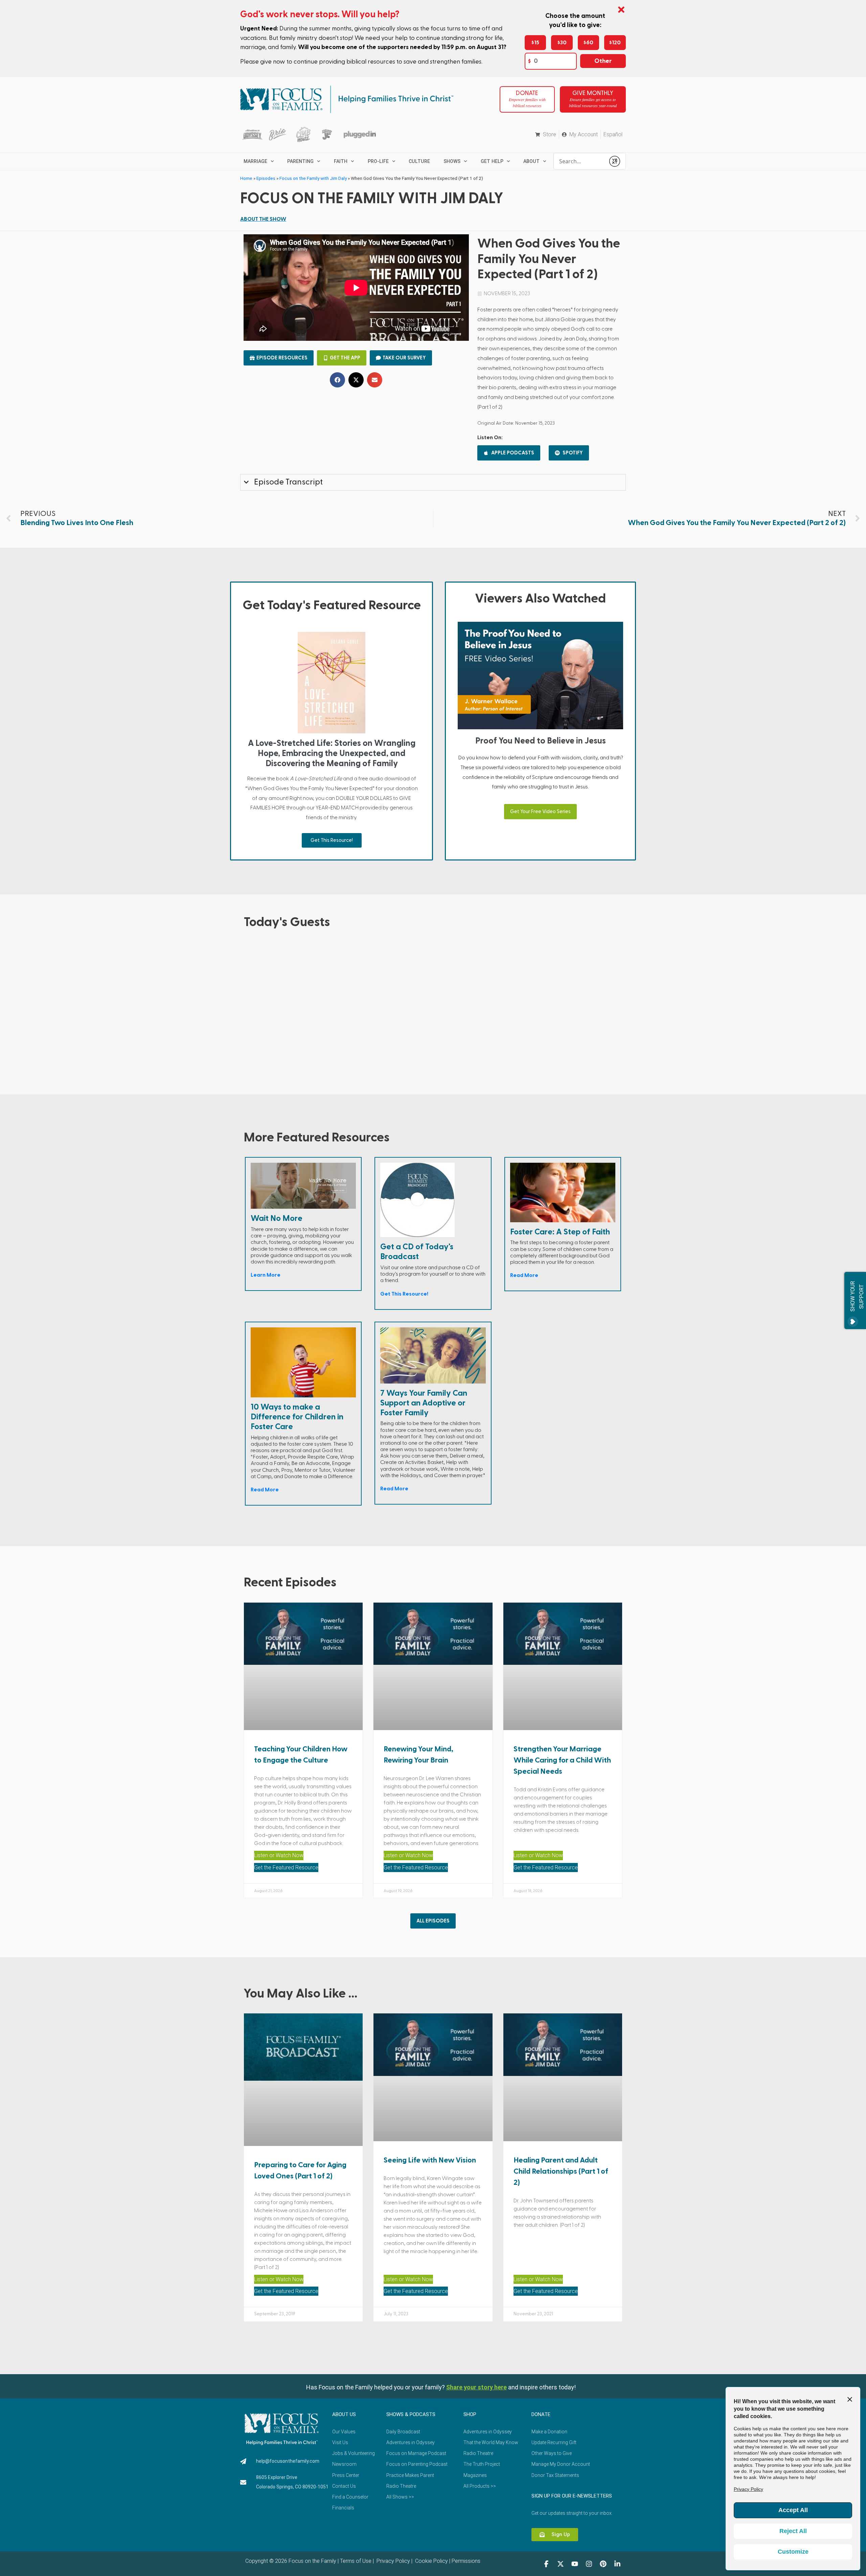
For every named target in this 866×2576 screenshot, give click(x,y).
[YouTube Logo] (575, 2564)
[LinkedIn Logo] (617, 2564)
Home (246, 178)
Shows (452, 161)
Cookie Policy (431, 2561)
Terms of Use (356, 2561)
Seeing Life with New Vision (430, 2160)
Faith (341, 161)
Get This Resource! (332, 840)
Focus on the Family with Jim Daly (313, 178)
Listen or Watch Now (279, 1855)
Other (603, 61)
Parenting (300, 161)
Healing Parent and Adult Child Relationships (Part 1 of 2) (561, 2171)
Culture (419, 161)
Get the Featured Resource (286, 1868)
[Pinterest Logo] (603, 2564)
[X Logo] (561, 2564)
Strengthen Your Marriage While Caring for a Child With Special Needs (562, 1760)
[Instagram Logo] (589, 2564)
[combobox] (579, 161)
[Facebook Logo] (546, 2564)
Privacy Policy (393, 2561)
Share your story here (476, 2387)
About (531, 161)
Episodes (266, 178)
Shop (470, 2414)
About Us (344, 2414)
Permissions (466, 2561)
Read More (524, 1275)
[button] (337, 380)
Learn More (266, 1275)
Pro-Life (378, 161)
